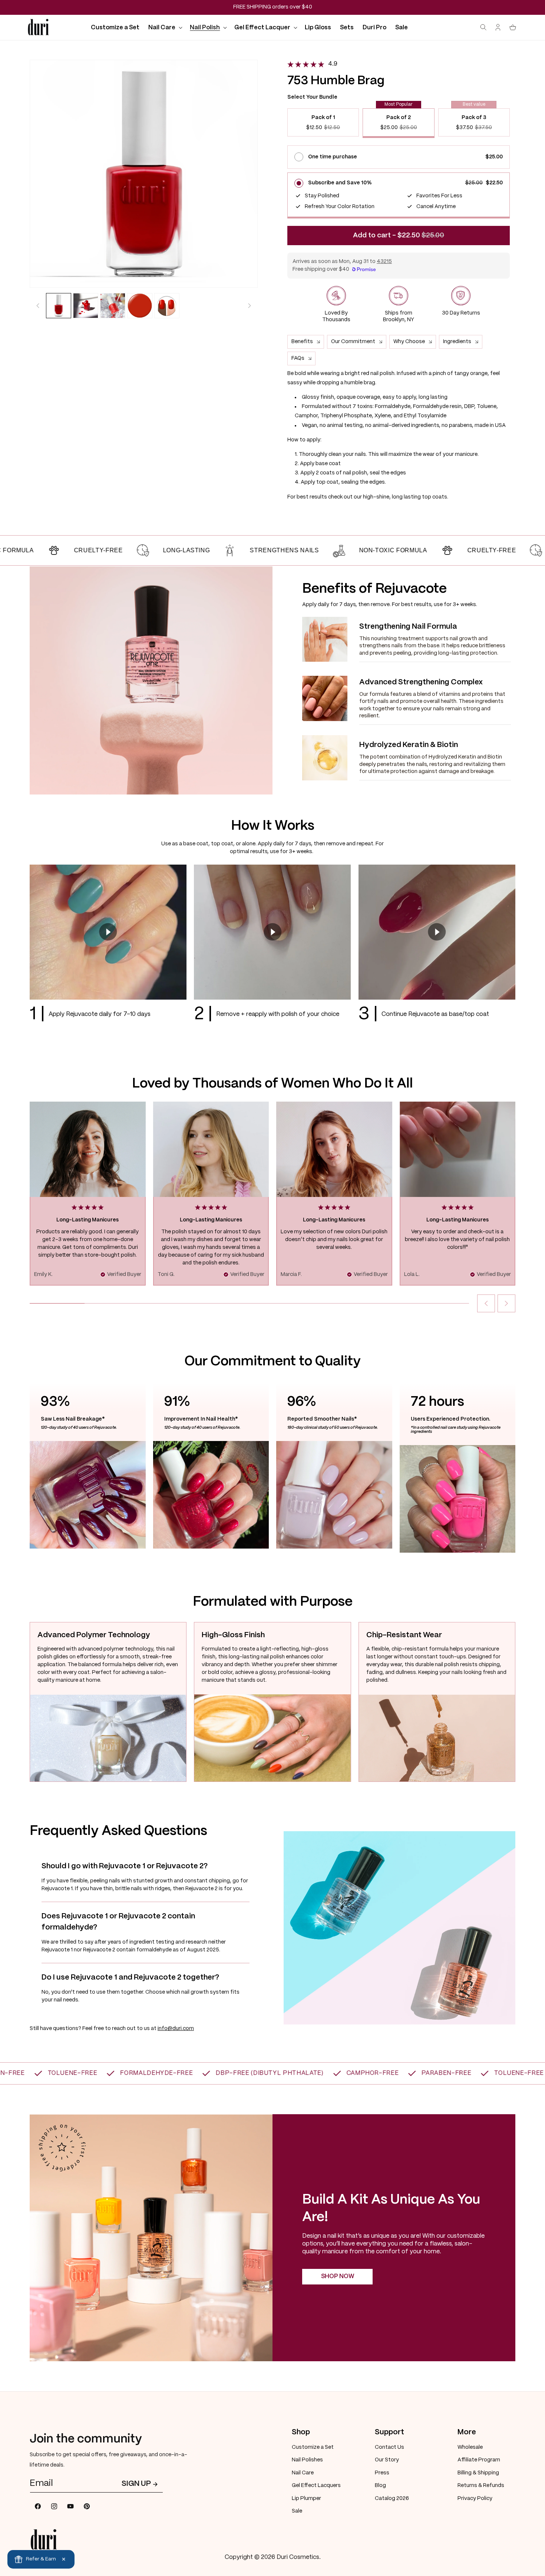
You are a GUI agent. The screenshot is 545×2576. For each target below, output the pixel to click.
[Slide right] (250, 306)
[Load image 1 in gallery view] (59, 306)
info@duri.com (176, 2029)
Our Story (387, 2460)
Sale (297, 2511)
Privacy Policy (475, 2498)
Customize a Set (313, 2447)
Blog (380, 2485)
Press (382, 2473)
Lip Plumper (306, 2498)
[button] (165, 28)
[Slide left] (38, 306)
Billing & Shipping (478, 2473)
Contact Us (389, 2447)
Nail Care (303, 2473)
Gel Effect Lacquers (316, 2485)
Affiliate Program (479, 2460)
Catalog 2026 (392, 2498)
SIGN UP (136, 2484)
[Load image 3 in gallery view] (113, 306)
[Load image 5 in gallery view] (167, 306)
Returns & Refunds (481, 2485)
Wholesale (470, 2447)
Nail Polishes (307, 2460)
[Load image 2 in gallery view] (86, 306)
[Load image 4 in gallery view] (140, 306)
